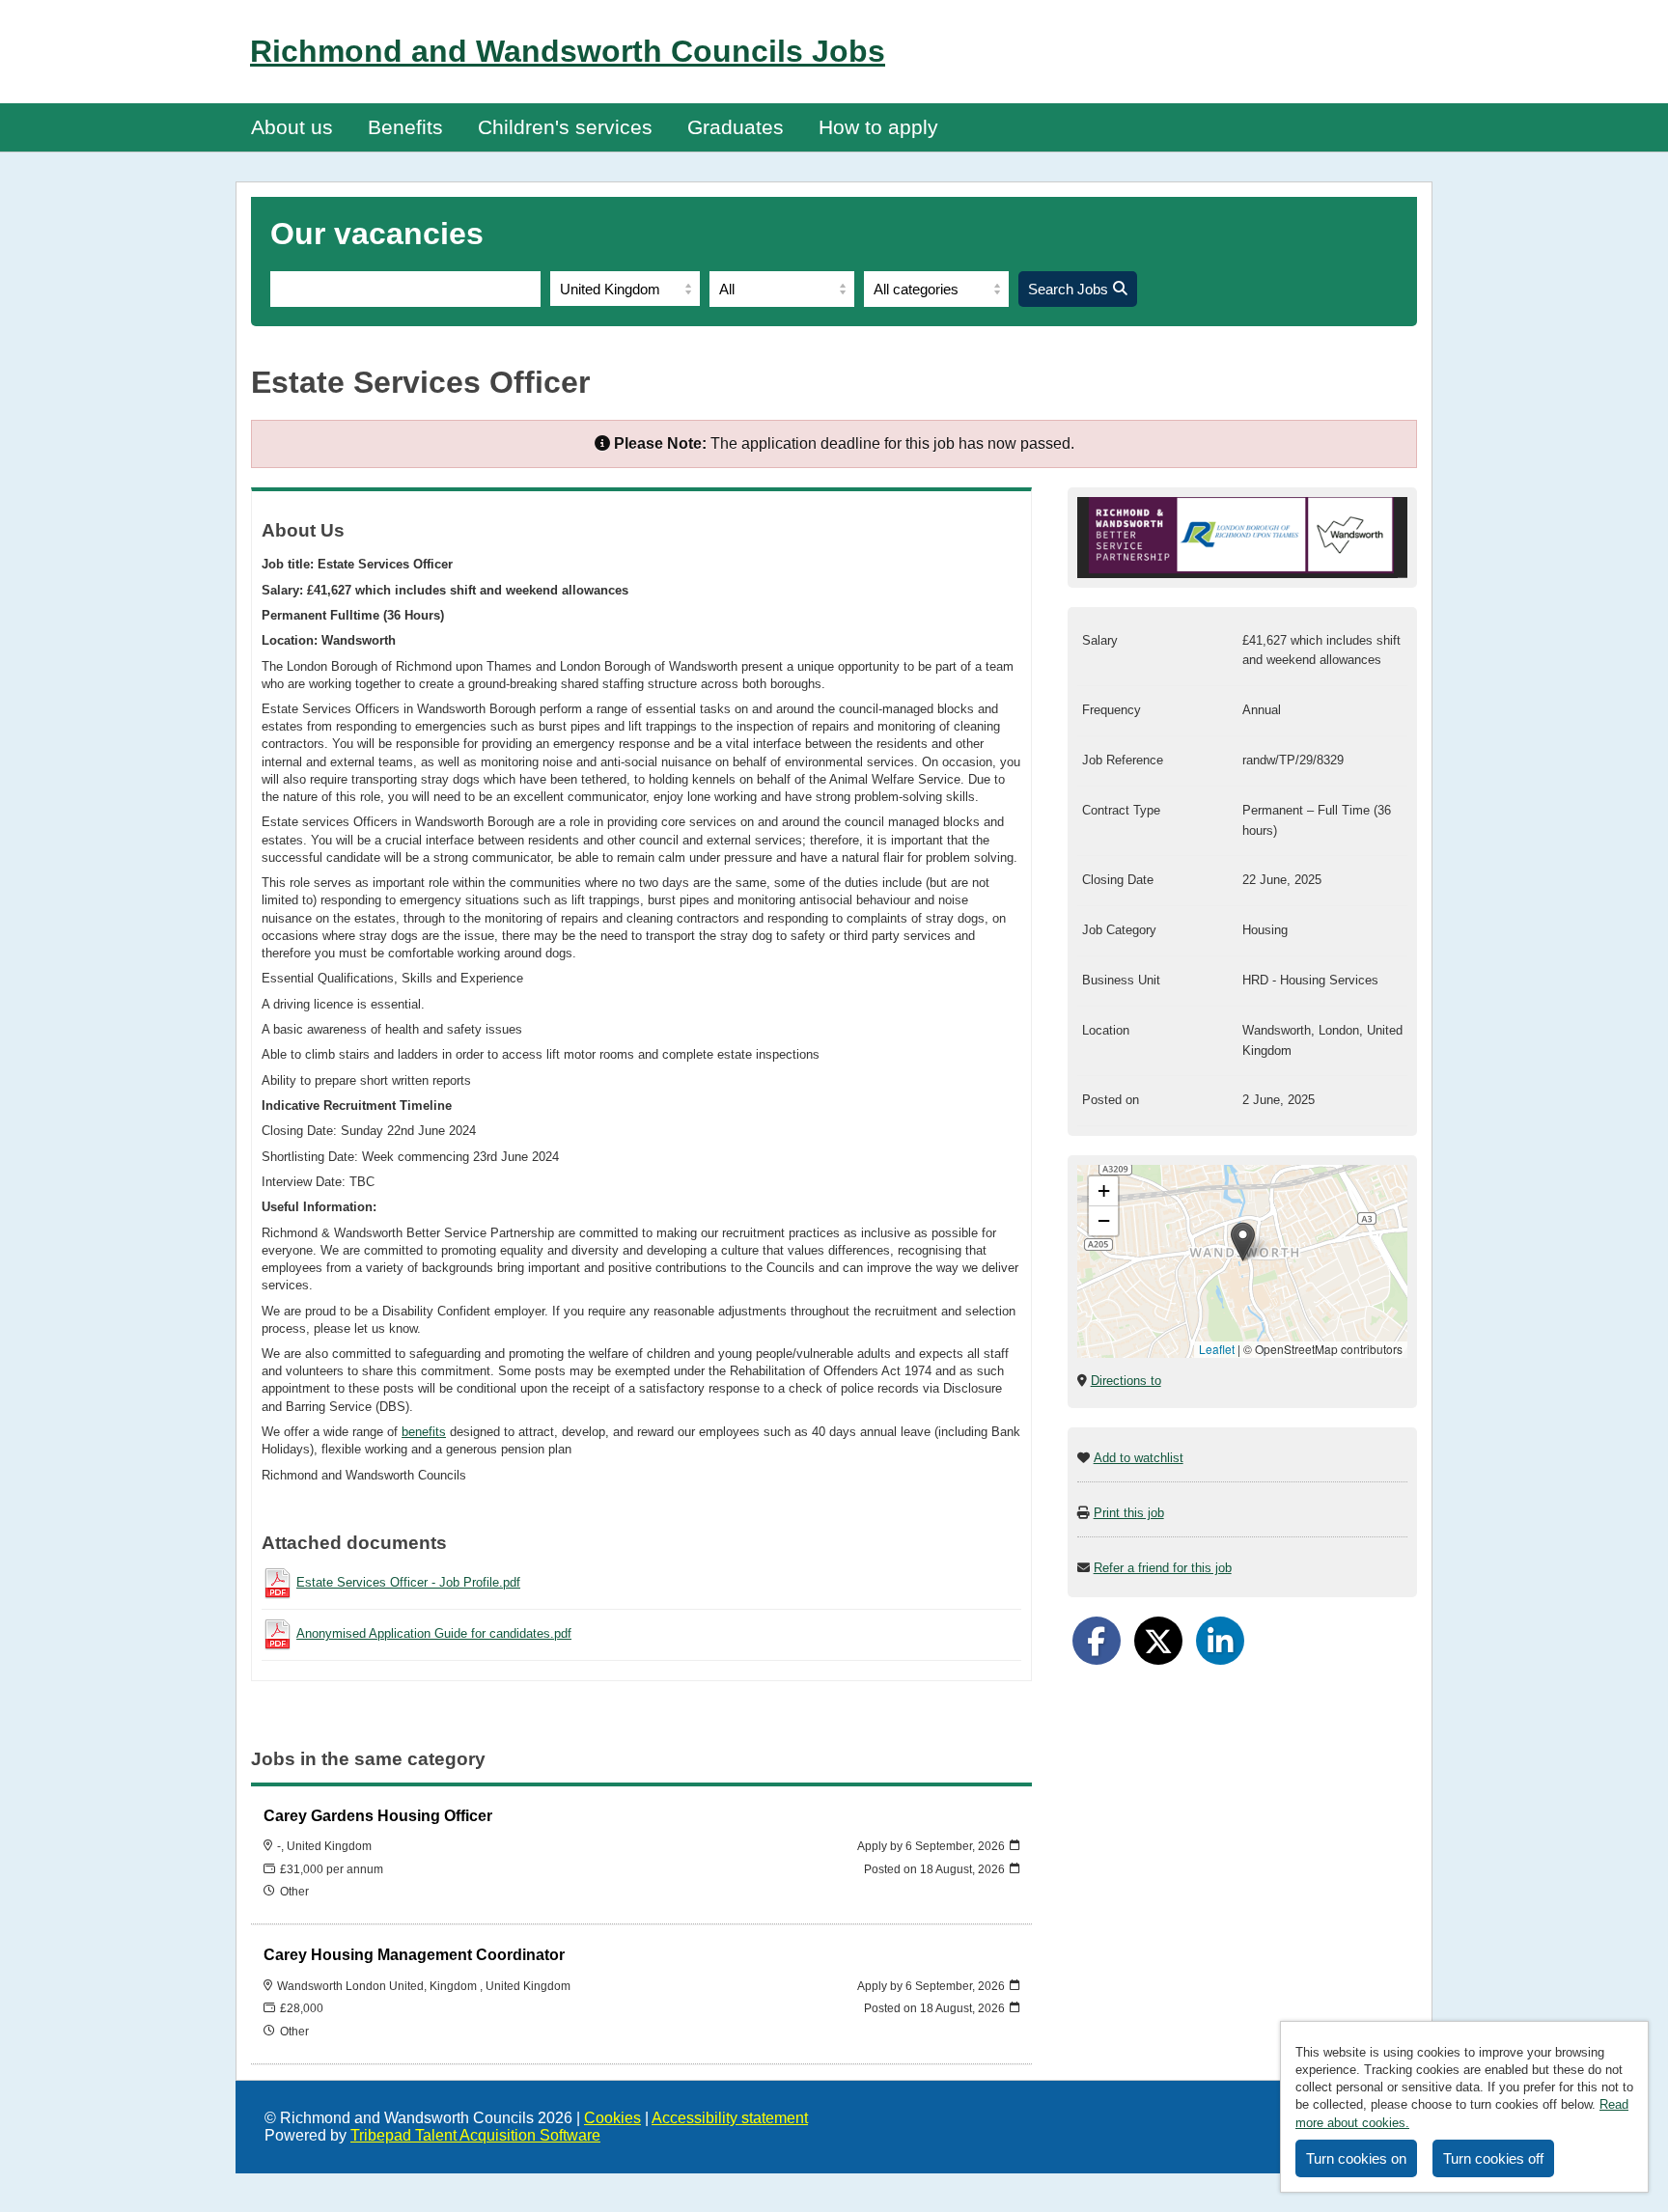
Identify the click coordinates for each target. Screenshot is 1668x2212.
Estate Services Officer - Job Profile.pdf (408, 1582)
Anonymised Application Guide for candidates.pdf (434, 1633)
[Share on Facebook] (1097, 1641)
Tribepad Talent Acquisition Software (475, 2135)
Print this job (1129, 1513)
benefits (424, 1432)
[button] (1243, 1242)
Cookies (612, 2118)
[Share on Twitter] (1158, 1641)
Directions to (1126, 1381)
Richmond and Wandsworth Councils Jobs (568, 51)
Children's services (565, 127)
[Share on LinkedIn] (1220, 1641)
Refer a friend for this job (1163, 1568)
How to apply (878, 127)
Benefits (405, 127)
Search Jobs (1068, 289)
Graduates (736, 127)
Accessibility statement (730, 2118)
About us (292, 127)
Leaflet (1217, 1349)
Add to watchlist (1139, 1458)
